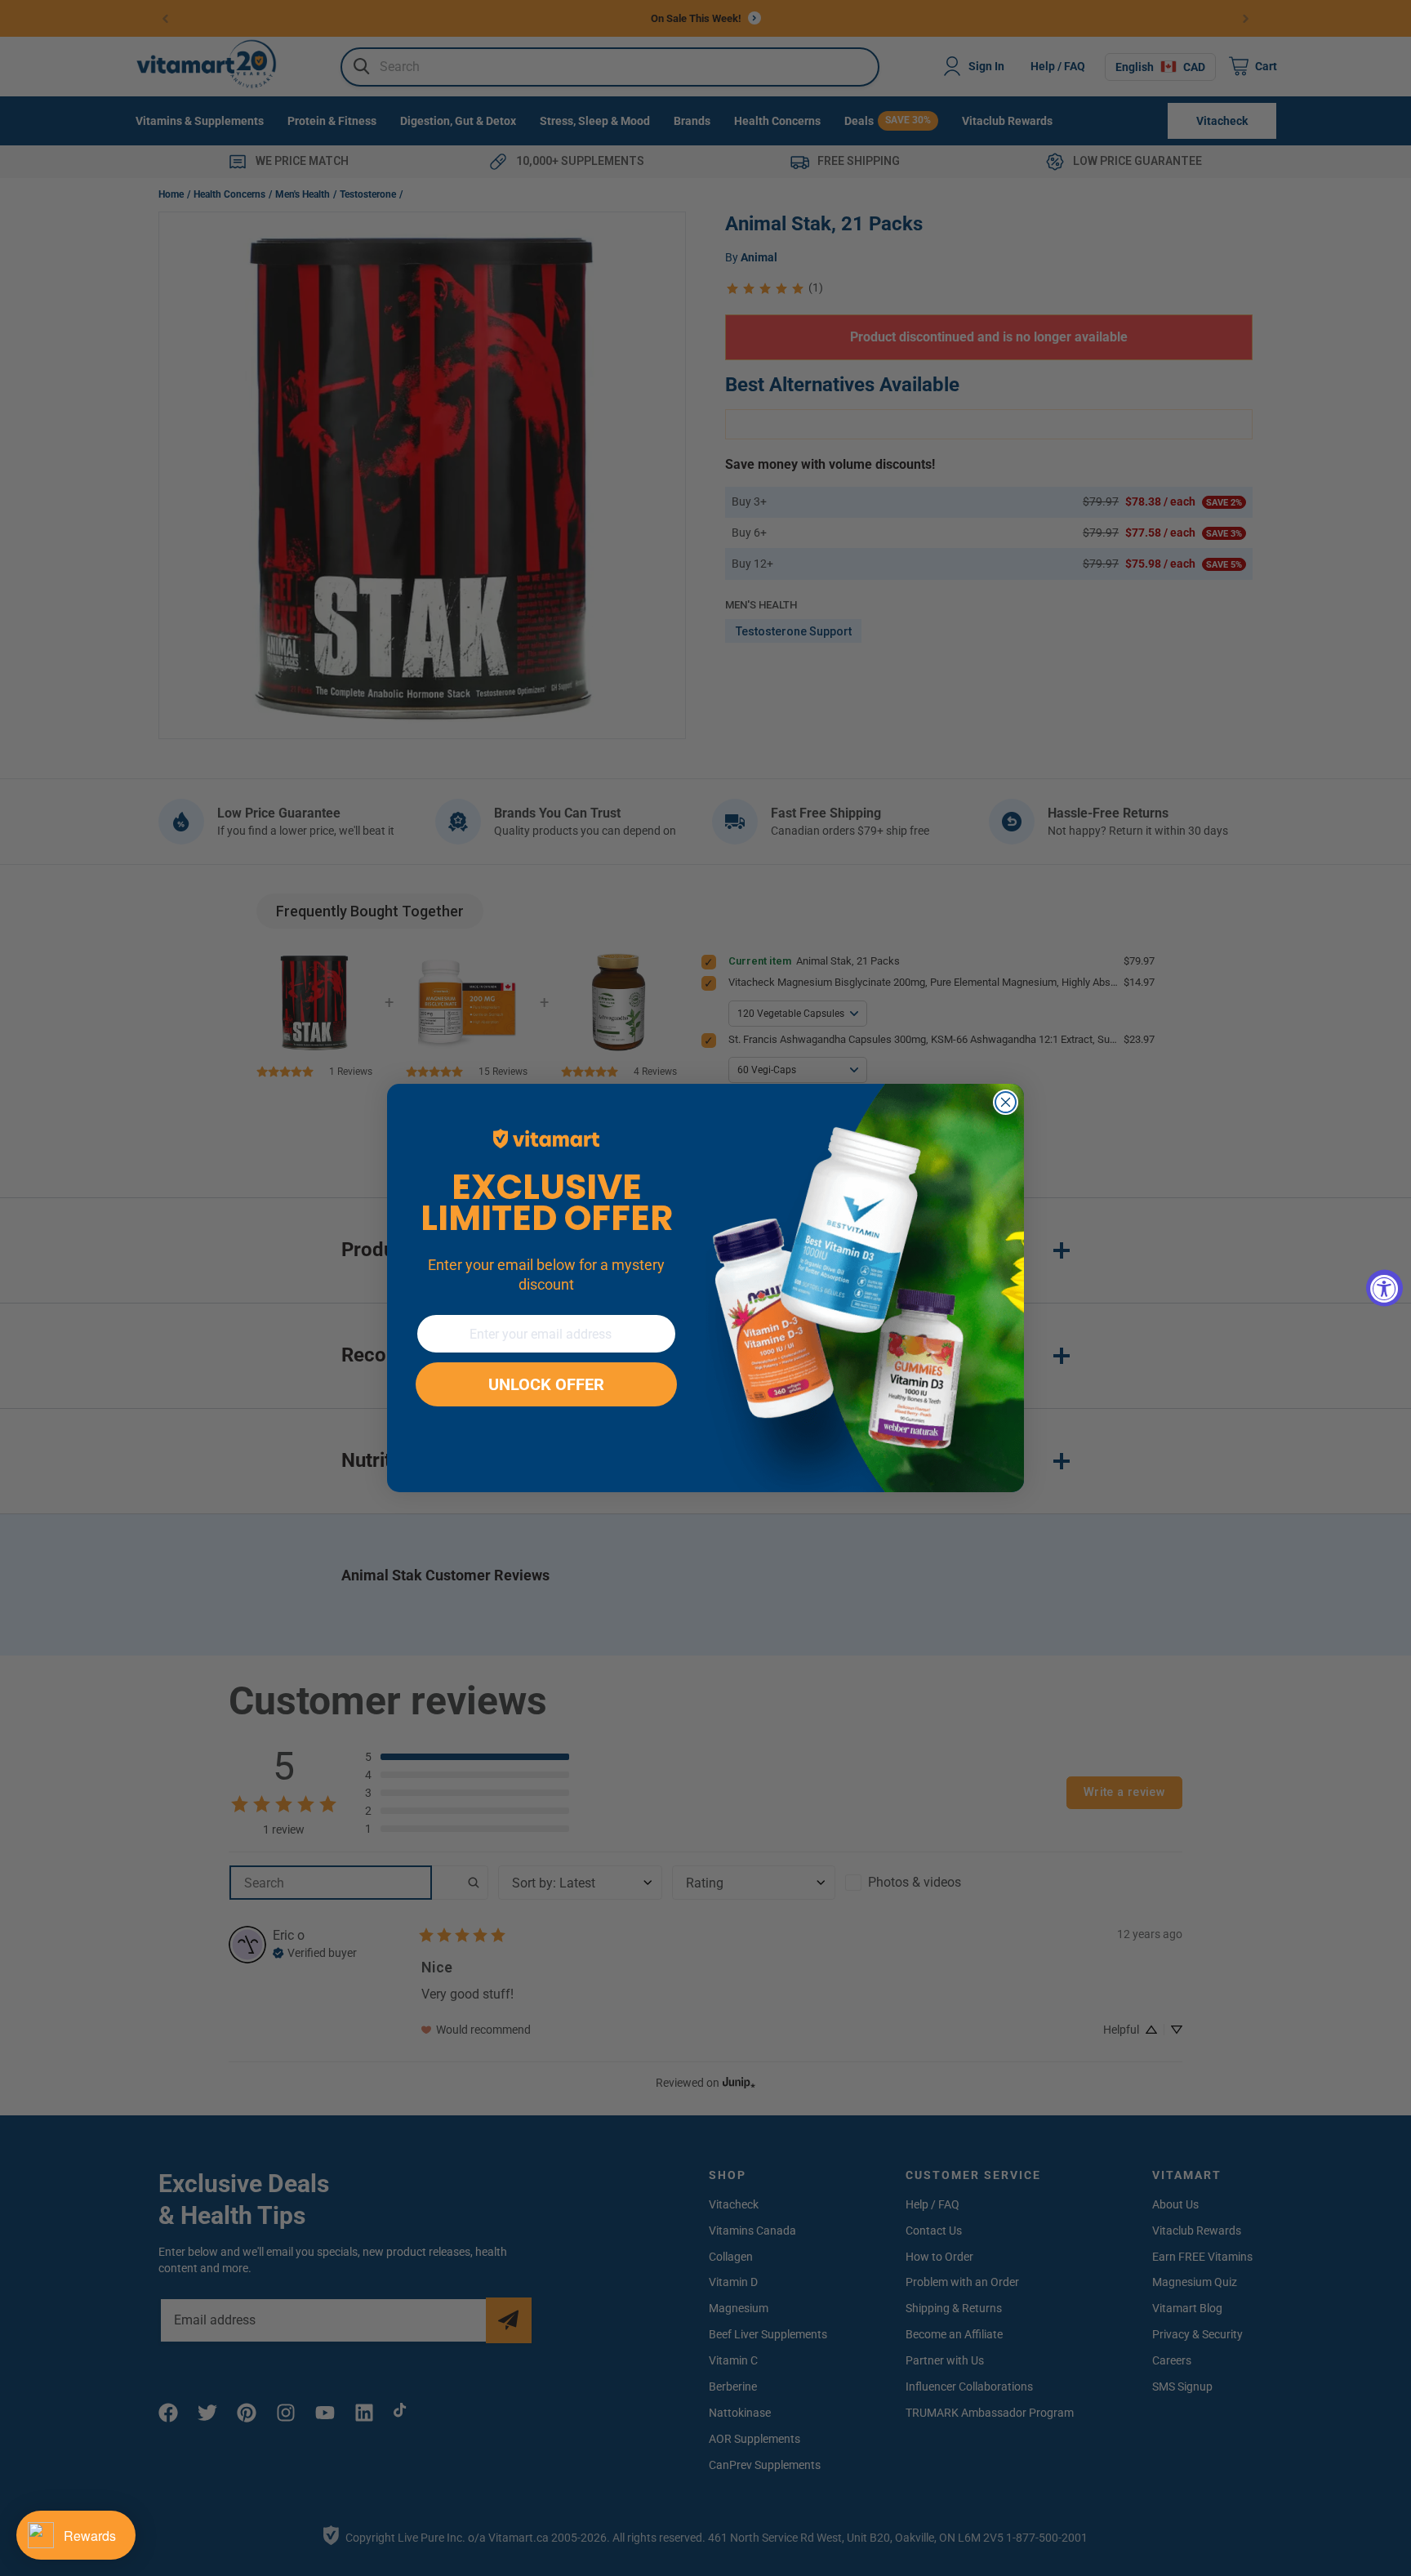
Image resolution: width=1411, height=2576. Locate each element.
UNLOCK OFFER (546, 1384)
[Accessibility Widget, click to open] (1384, 1288)
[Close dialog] (1006, 1102)
